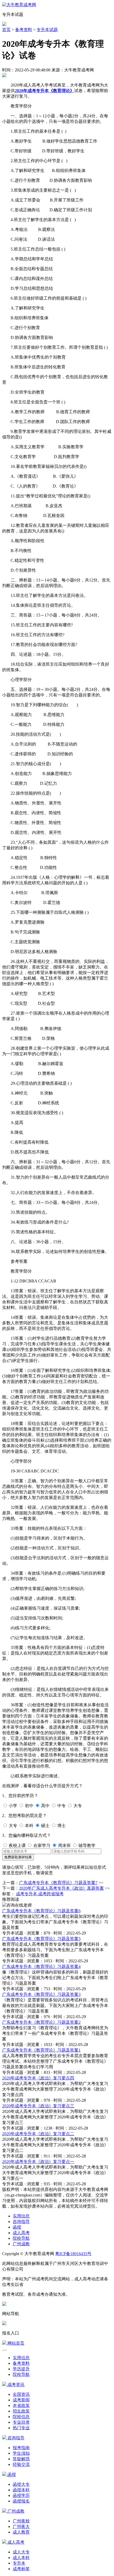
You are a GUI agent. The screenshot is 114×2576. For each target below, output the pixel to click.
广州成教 (21, 2244)
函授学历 (21, 2495)
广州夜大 (21, 2527)
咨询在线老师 (19, 1905)
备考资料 (24, 30)
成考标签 (21, 2569)
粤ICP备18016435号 (73, 2254)
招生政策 (21, 2411)
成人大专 (21, 2552)
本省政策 (21, 2405)
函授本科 (21, 2490)
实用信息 (21, 2216)
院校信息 (21, 2417)
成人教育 (21, 2532)
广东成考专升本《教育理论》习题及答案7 (58, 1883)
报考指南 (21, 2448)
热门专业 (21, 2428)
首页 (6, 30)
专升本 (19, 2563)
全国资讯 (21, 2394)
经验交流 (21, 2464)
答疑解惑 (21, 2459)
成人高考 (21, 2233)
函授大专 (21, 2484)
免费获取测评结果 (18, 1857)
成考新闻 (21, 2400)
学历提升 (21, 2369)
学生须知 (21, 2453)
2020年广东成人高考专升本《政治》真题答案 (62, 1888)
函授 (17, 2227)
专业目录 (21, 2422)
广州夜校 (21, 2521)
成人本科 (21, 2558)
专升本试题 (47, 30)
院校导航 (21, 2238)
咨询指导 (21, 2222)
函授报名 (21, 2501)
